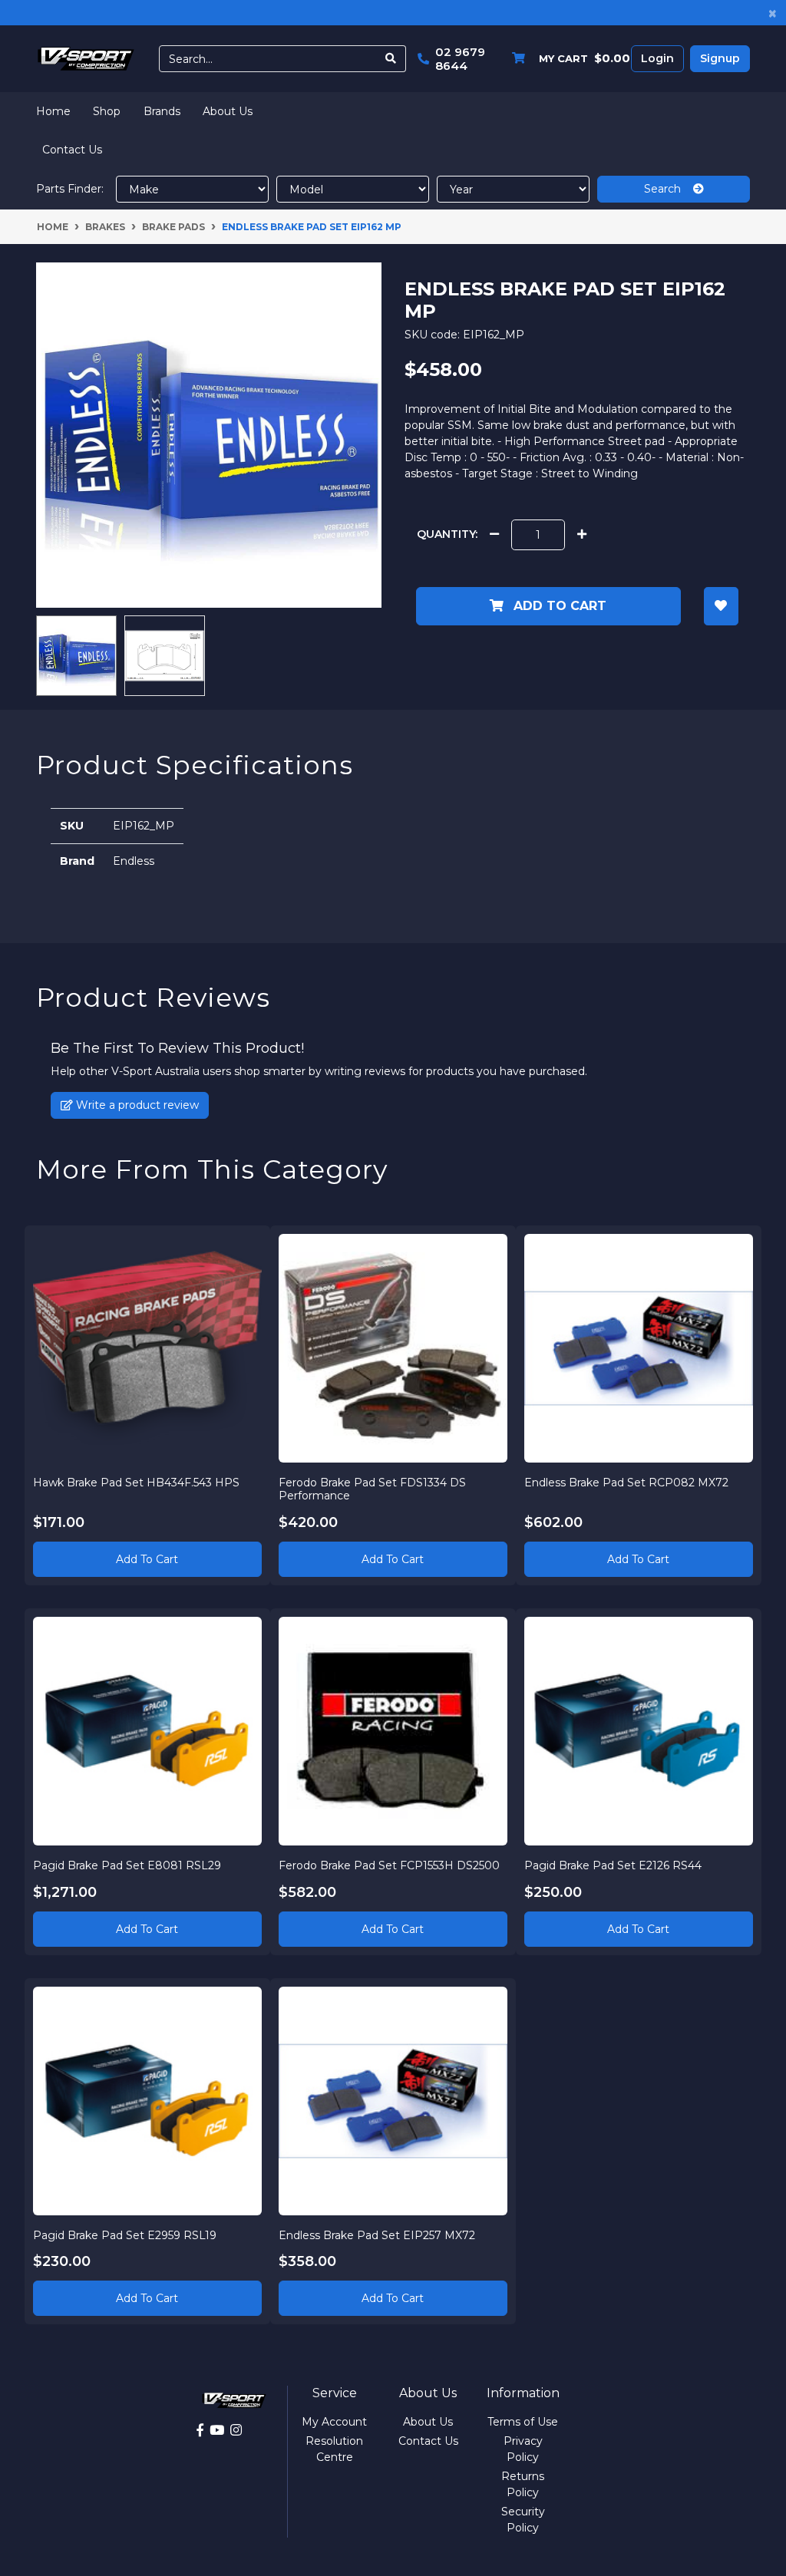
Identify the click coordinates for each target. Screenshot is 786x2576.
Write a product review (136, 1105)
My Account (334, 2422)
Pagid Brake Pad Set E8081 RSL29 (127, 1865)
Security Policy (523, 2520)
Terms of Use (523, 2422)
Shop (107, 111)
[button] (721, 606)
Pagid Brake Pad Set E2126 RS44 (613, 1865)
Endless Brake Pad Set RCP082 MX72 (626, 1483)
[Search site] (391, 59)
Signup (720, 58)
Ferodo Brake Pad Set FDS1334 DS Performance (372, 1489)
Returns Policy (523, 2484)
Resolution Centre (334, 2449)
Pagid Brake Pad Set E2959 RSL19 (125, 2235)
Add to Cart (558, 606)
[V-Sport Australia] (86, 58)
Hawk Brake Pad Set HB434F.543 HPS (136, 1483)
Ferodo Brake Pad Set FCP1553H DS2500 (389, 1865)
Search (669, 189)
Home (53, 111)
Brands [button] (162, 111)
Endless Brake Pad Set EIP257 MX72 (377, 2235)
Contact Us (72, 150)
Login (657, 58)
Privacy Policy (523, 2449)
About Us (228, 111)
